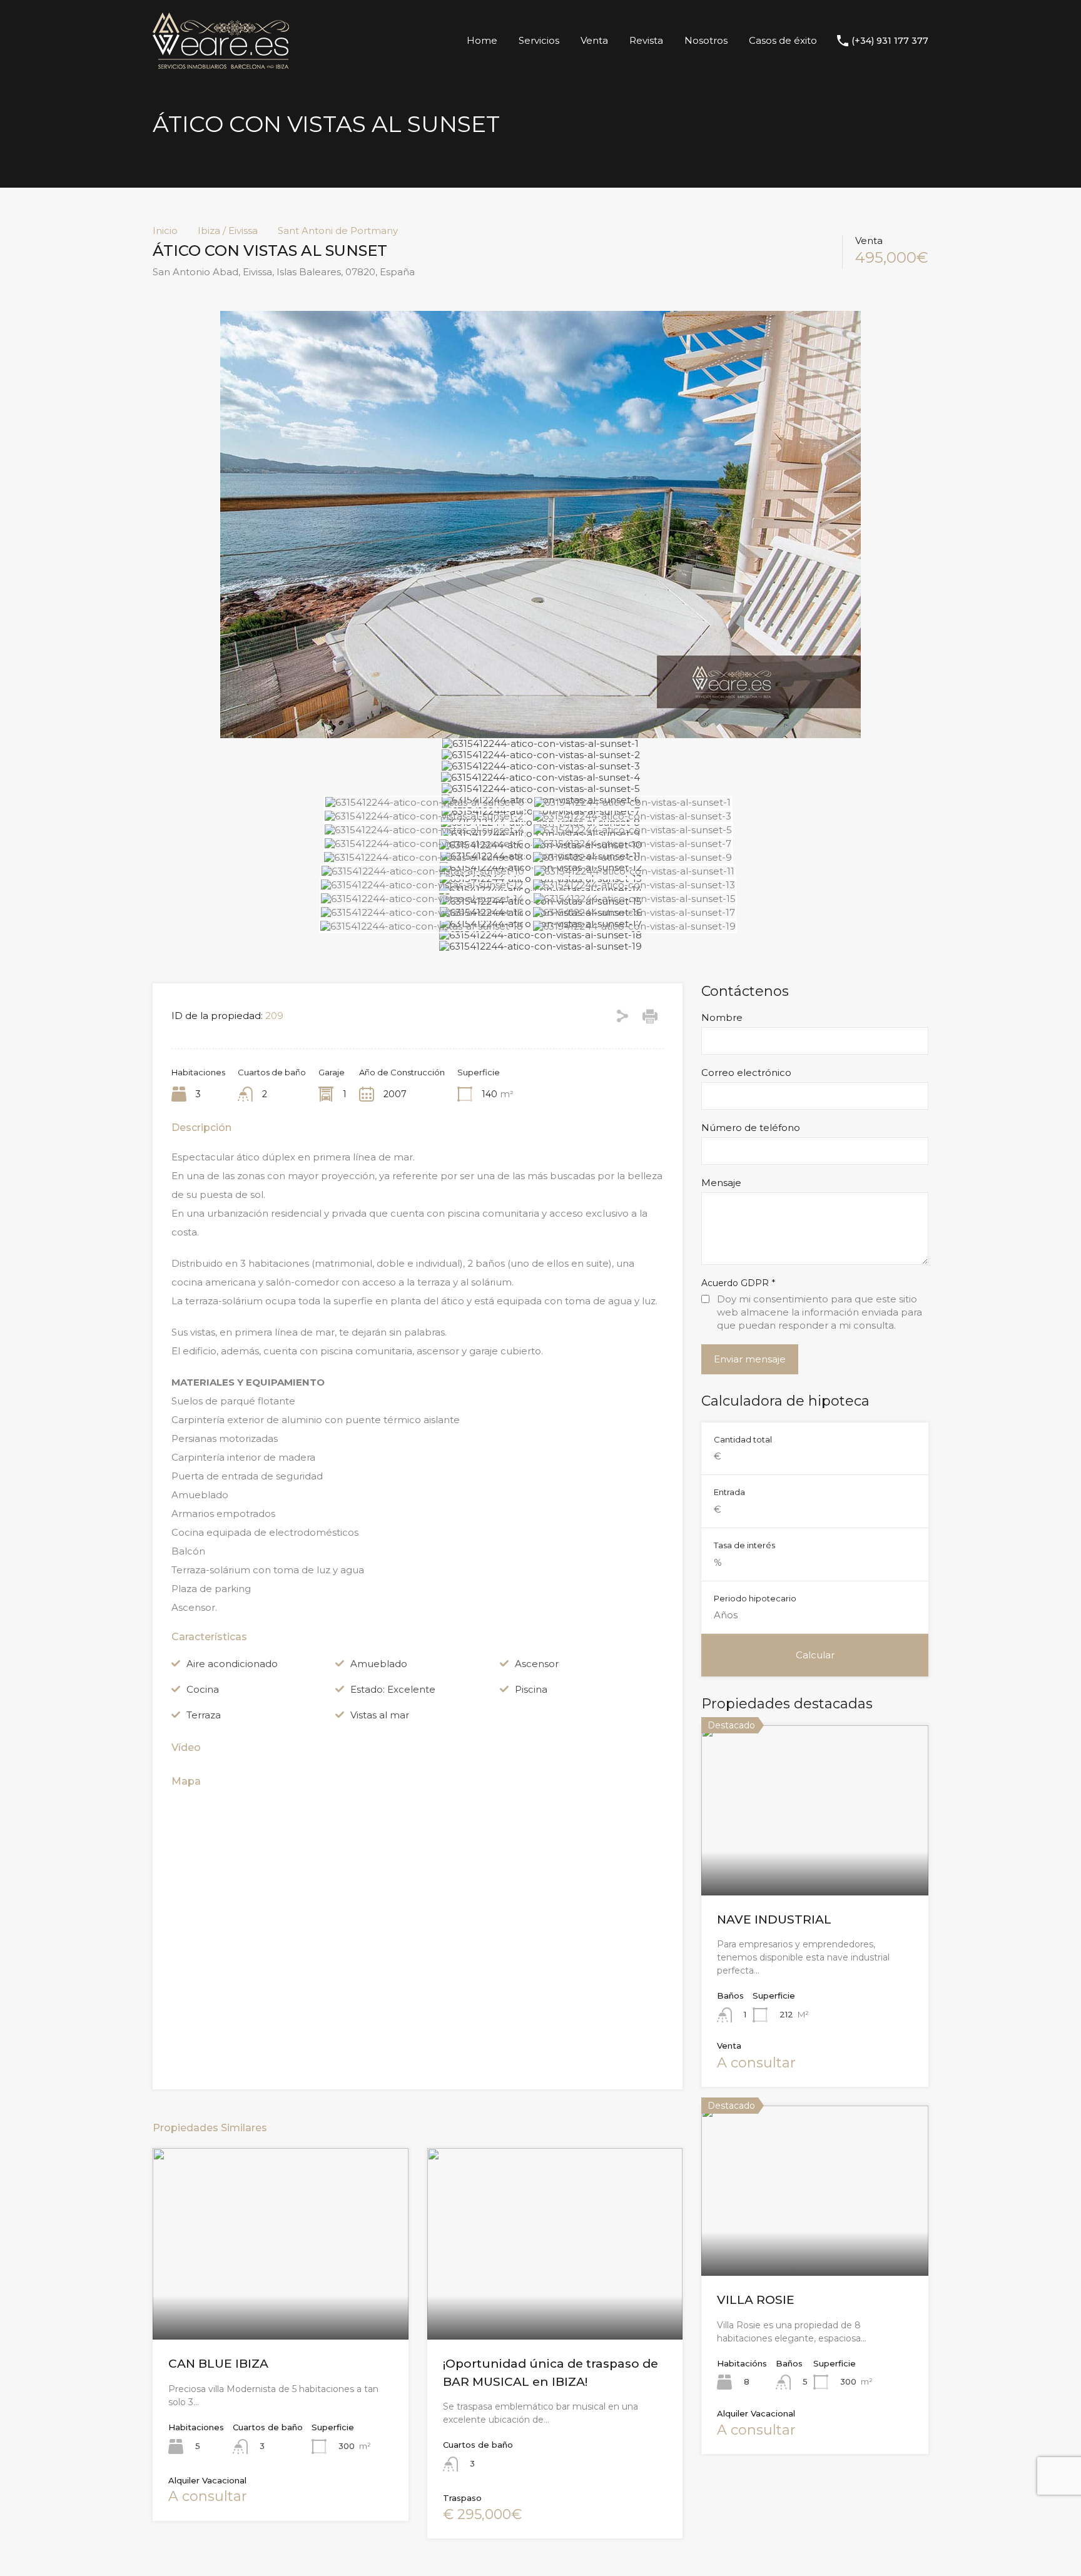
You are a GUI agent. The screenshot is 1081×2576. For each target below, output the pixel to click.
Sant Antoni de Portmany (338, 231)
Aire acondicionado (232, 1664)
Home (482, 40)
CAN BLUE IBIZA (218, 2364)
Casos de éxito (783, 40)
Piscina (531, 1689)
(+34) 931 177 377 (890, 41)
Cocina (203, 1689)
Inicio (165, 231)
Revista (646, 40)
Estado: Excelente (393, 1689)
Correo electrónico (746, 1073)
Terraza (204, 1715)
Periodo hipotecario (755, 1598)
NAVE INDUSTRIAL (774, 1919)
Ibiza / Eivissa (228, 231)
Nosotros (706, 40)
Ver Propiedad (281, 2301)
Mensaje (721, 1183)
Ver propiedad (815, 1861)
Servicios (539, 40)
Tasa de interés (744, 1545)
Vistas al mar (380, 1715)
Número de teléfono (751, 1128)
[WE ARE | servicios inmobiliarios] (221, 63)
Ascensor (537, 1664)
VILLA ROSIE (756, 2300)
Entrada (729, 1492)
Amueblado (379, 1664)
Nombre (722, 1018)
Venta (594, 40)
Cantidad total (743, 1439)
